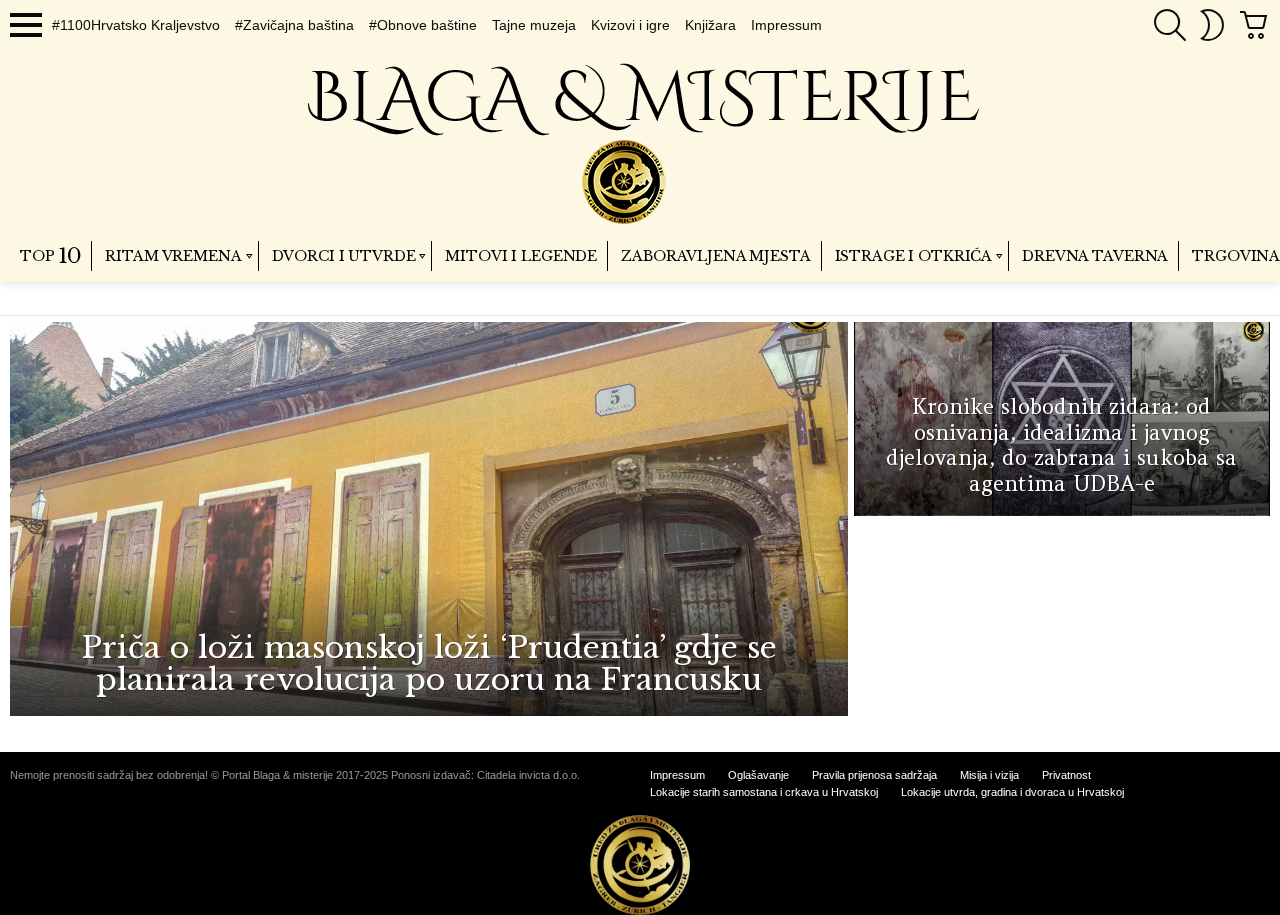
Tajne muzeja (534, 25)
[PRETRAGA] (1170, 25)
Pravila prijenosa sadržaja (874, 775)
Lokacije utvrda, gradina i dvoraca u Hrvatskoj (1012, 792)
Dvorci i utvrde (344, 256)
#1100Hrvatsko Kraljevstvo (136, 25)
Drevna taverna (1095, 256)
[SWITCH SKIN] (1212, 25)
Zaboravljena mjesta (715, 256)
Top (50, 256)
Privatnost (1066, 775)
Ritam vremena (173, 256)
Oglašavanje (758, 775)
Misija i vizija (989, 775)
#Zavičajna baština (294, 25)
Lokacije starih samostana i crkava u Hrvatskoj (764, 792)
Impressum (786, 25)
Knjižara (710, 25)
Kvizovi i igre (630, 25)
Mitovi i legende (521, 256)
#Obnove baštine (423, 25)
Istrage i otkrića (914, 256)
